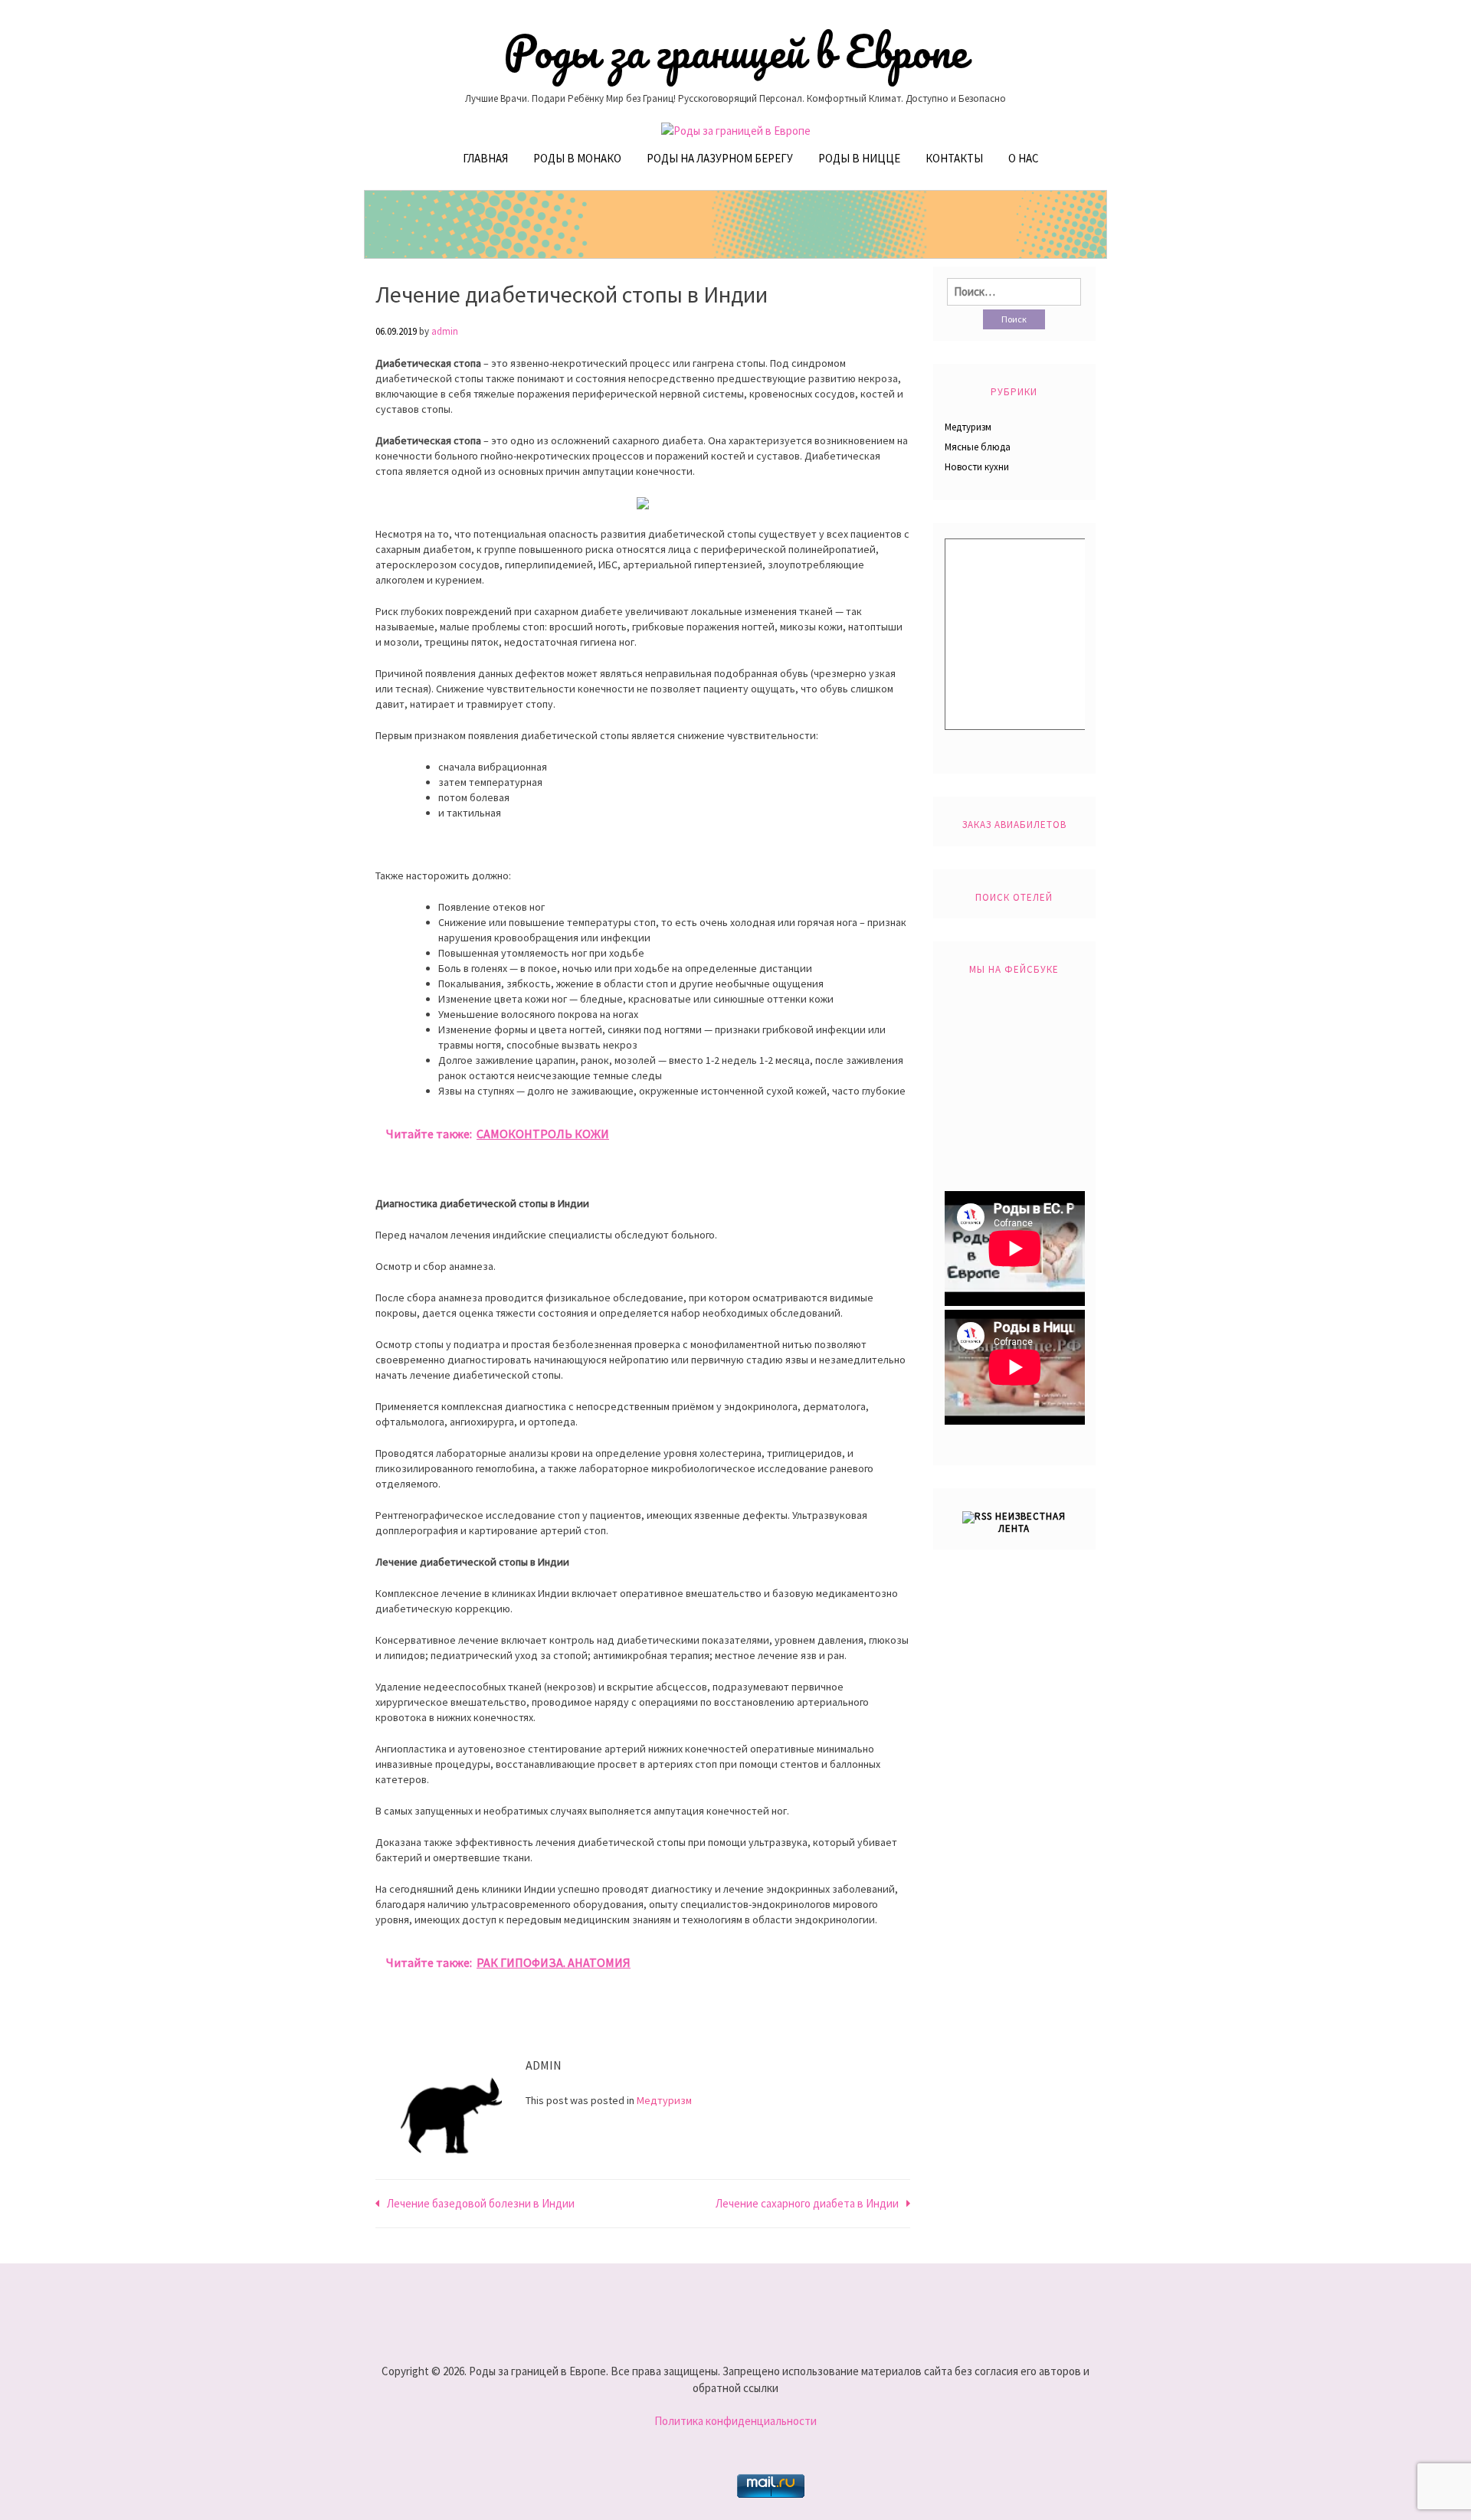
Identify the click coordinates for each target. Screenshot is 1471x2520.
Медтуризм (664, 2100)
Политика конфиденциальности (735, 2421)
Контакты (954, 158)
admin (445, 331)
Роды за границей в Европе (735, 51)
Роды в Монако (577, 158)
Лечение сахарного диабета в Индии (807, 2203)
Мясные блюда (978, 447)
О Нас (1024, 158)
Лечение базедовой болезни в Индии (481, 2203)
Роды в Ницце (859, 158)
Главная (485, 158)
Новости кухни (977, 467)
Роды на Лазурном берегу (720, 158)
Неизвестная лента (1030, 1522)
